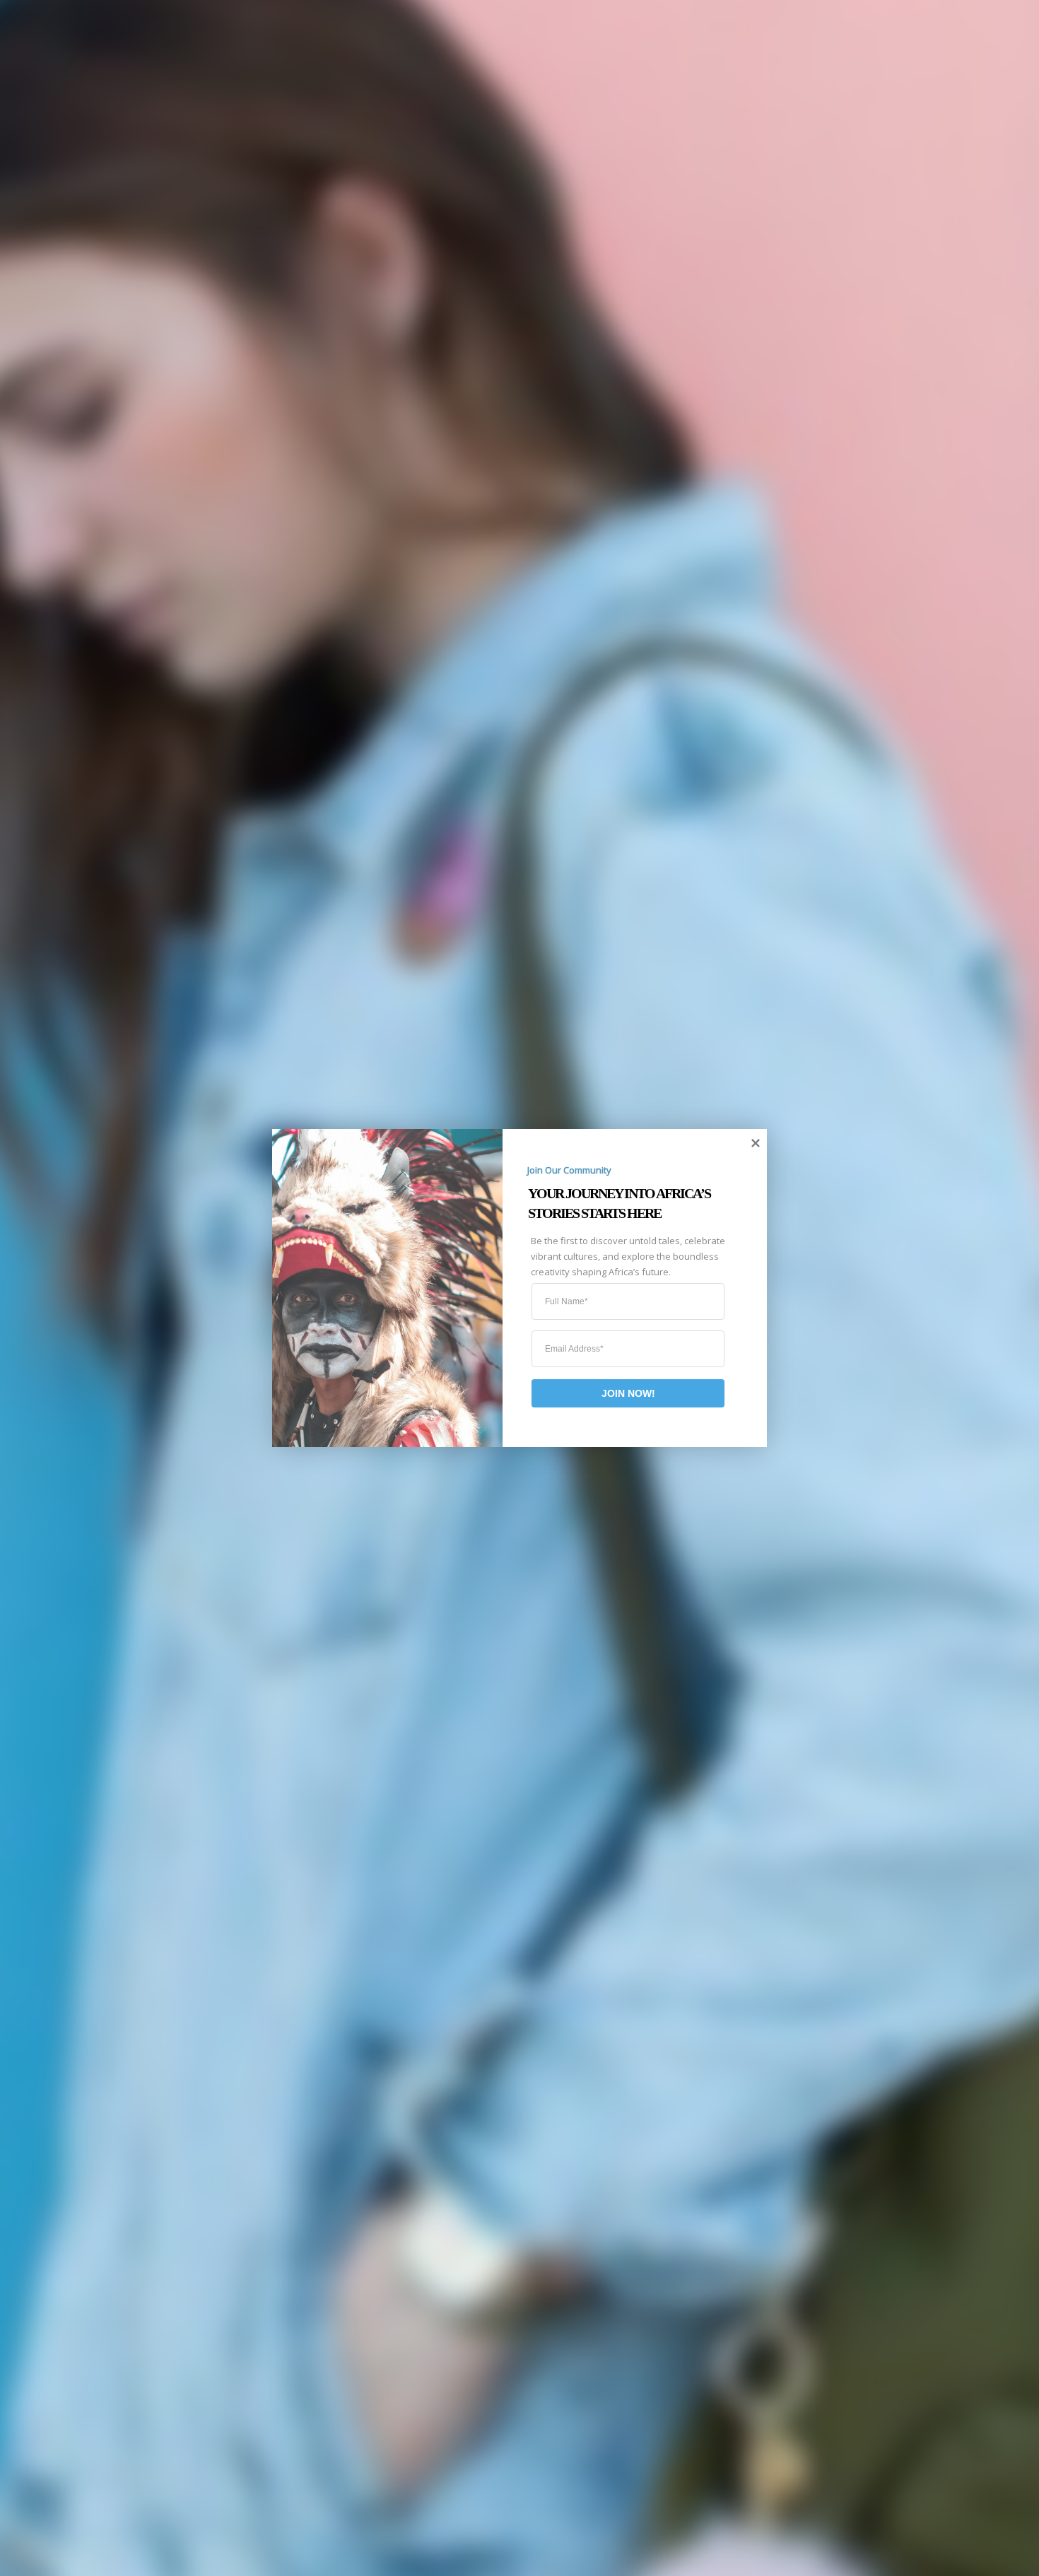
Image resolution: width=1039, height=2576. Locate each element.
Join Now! (628, 1393)
